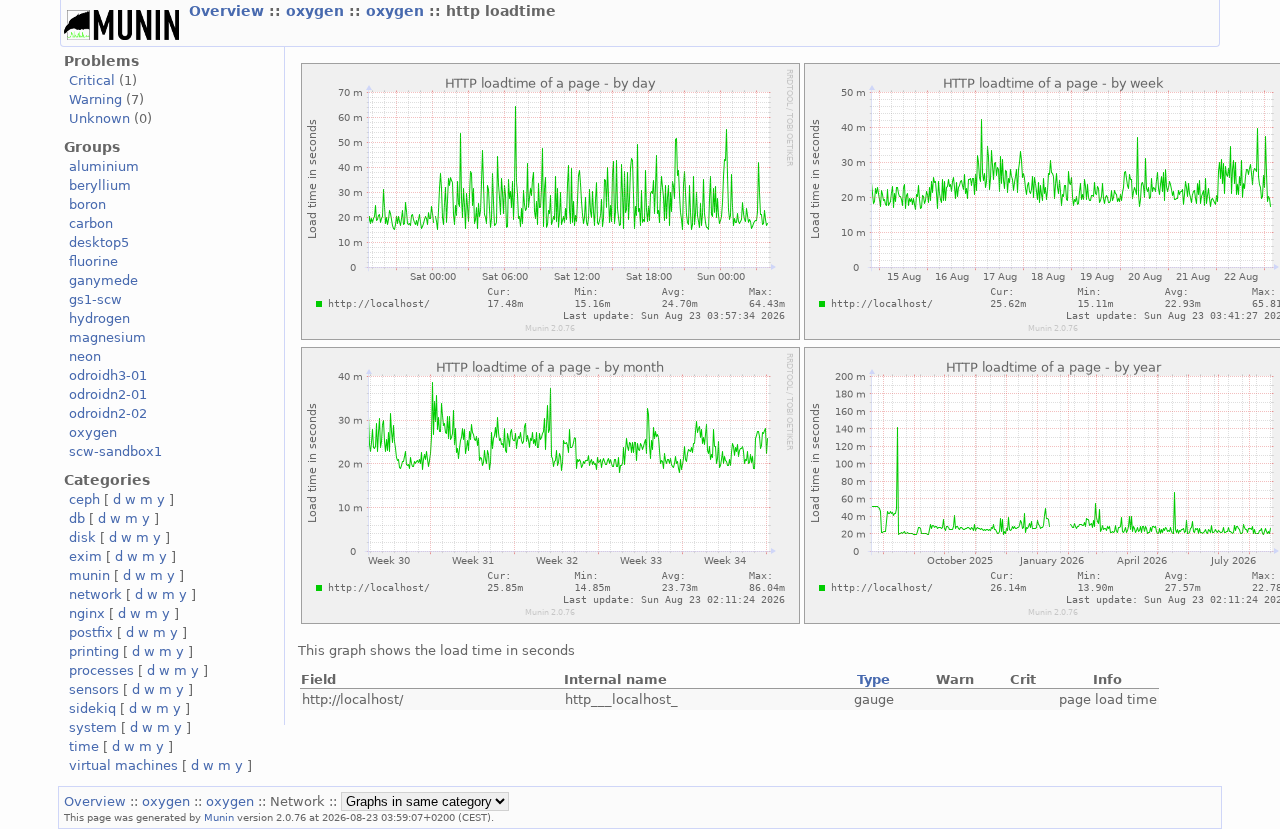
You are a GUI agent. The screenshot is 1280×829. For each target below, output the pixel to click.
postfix (91, 632)
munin (89, 575)
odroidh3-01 (108, 375)
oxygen (317, 11)
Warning (95, 99)
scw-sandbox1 (115, 451)
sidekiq (92, 708)
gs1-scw (95, 299)
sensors (94, 689)
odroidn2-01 (108, 394)
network (95, 594)
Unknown (99, 118)
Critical (92, 80)
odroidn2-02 (108, 413)
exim (85, 556)
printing (94, 651)
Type (873, 679)
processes (101, 670)
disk (82, 537)
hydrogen (99, 318)
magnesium (107, 337)
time (84, 746)
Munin (219, 817)
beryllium (100, 185)
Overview (229, 11)
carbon (91, 223)
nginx (87, 613)
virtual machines (123, 765)
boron (87, 204)
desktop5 (99, 242)
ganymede (103, 280)
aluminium (104, 166)
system (93, 727)
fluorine (93, 261)
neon (85, 356)
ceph (84, 499)
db (77, 518)
